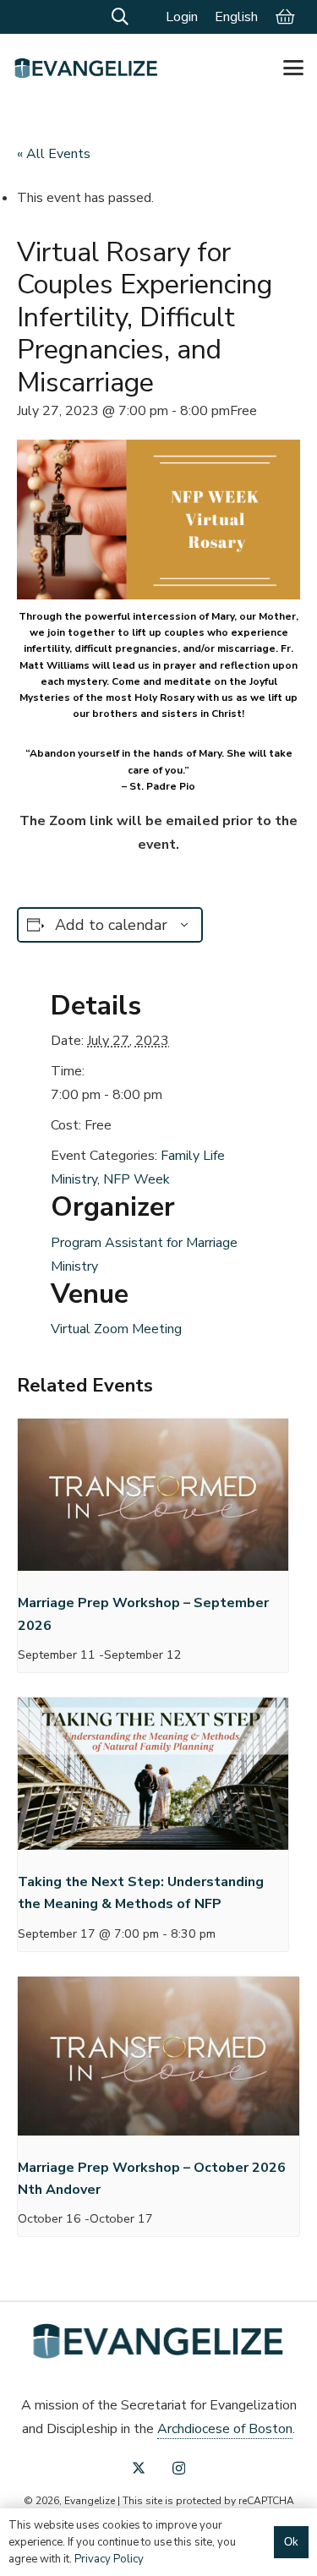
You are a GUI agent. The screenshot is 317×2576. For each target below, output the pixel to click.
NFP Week (137, 1179)
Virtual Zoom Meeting (116, 1329)
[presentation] (153, 1499)
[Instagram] (179, 2469)
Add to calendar (111, 925)
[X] (139, 2468)
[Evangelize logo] (86, 68)
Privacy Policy (109, 2559)
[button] (120, 17)
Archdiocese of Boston (225, 2429)
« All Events (54, 154)
